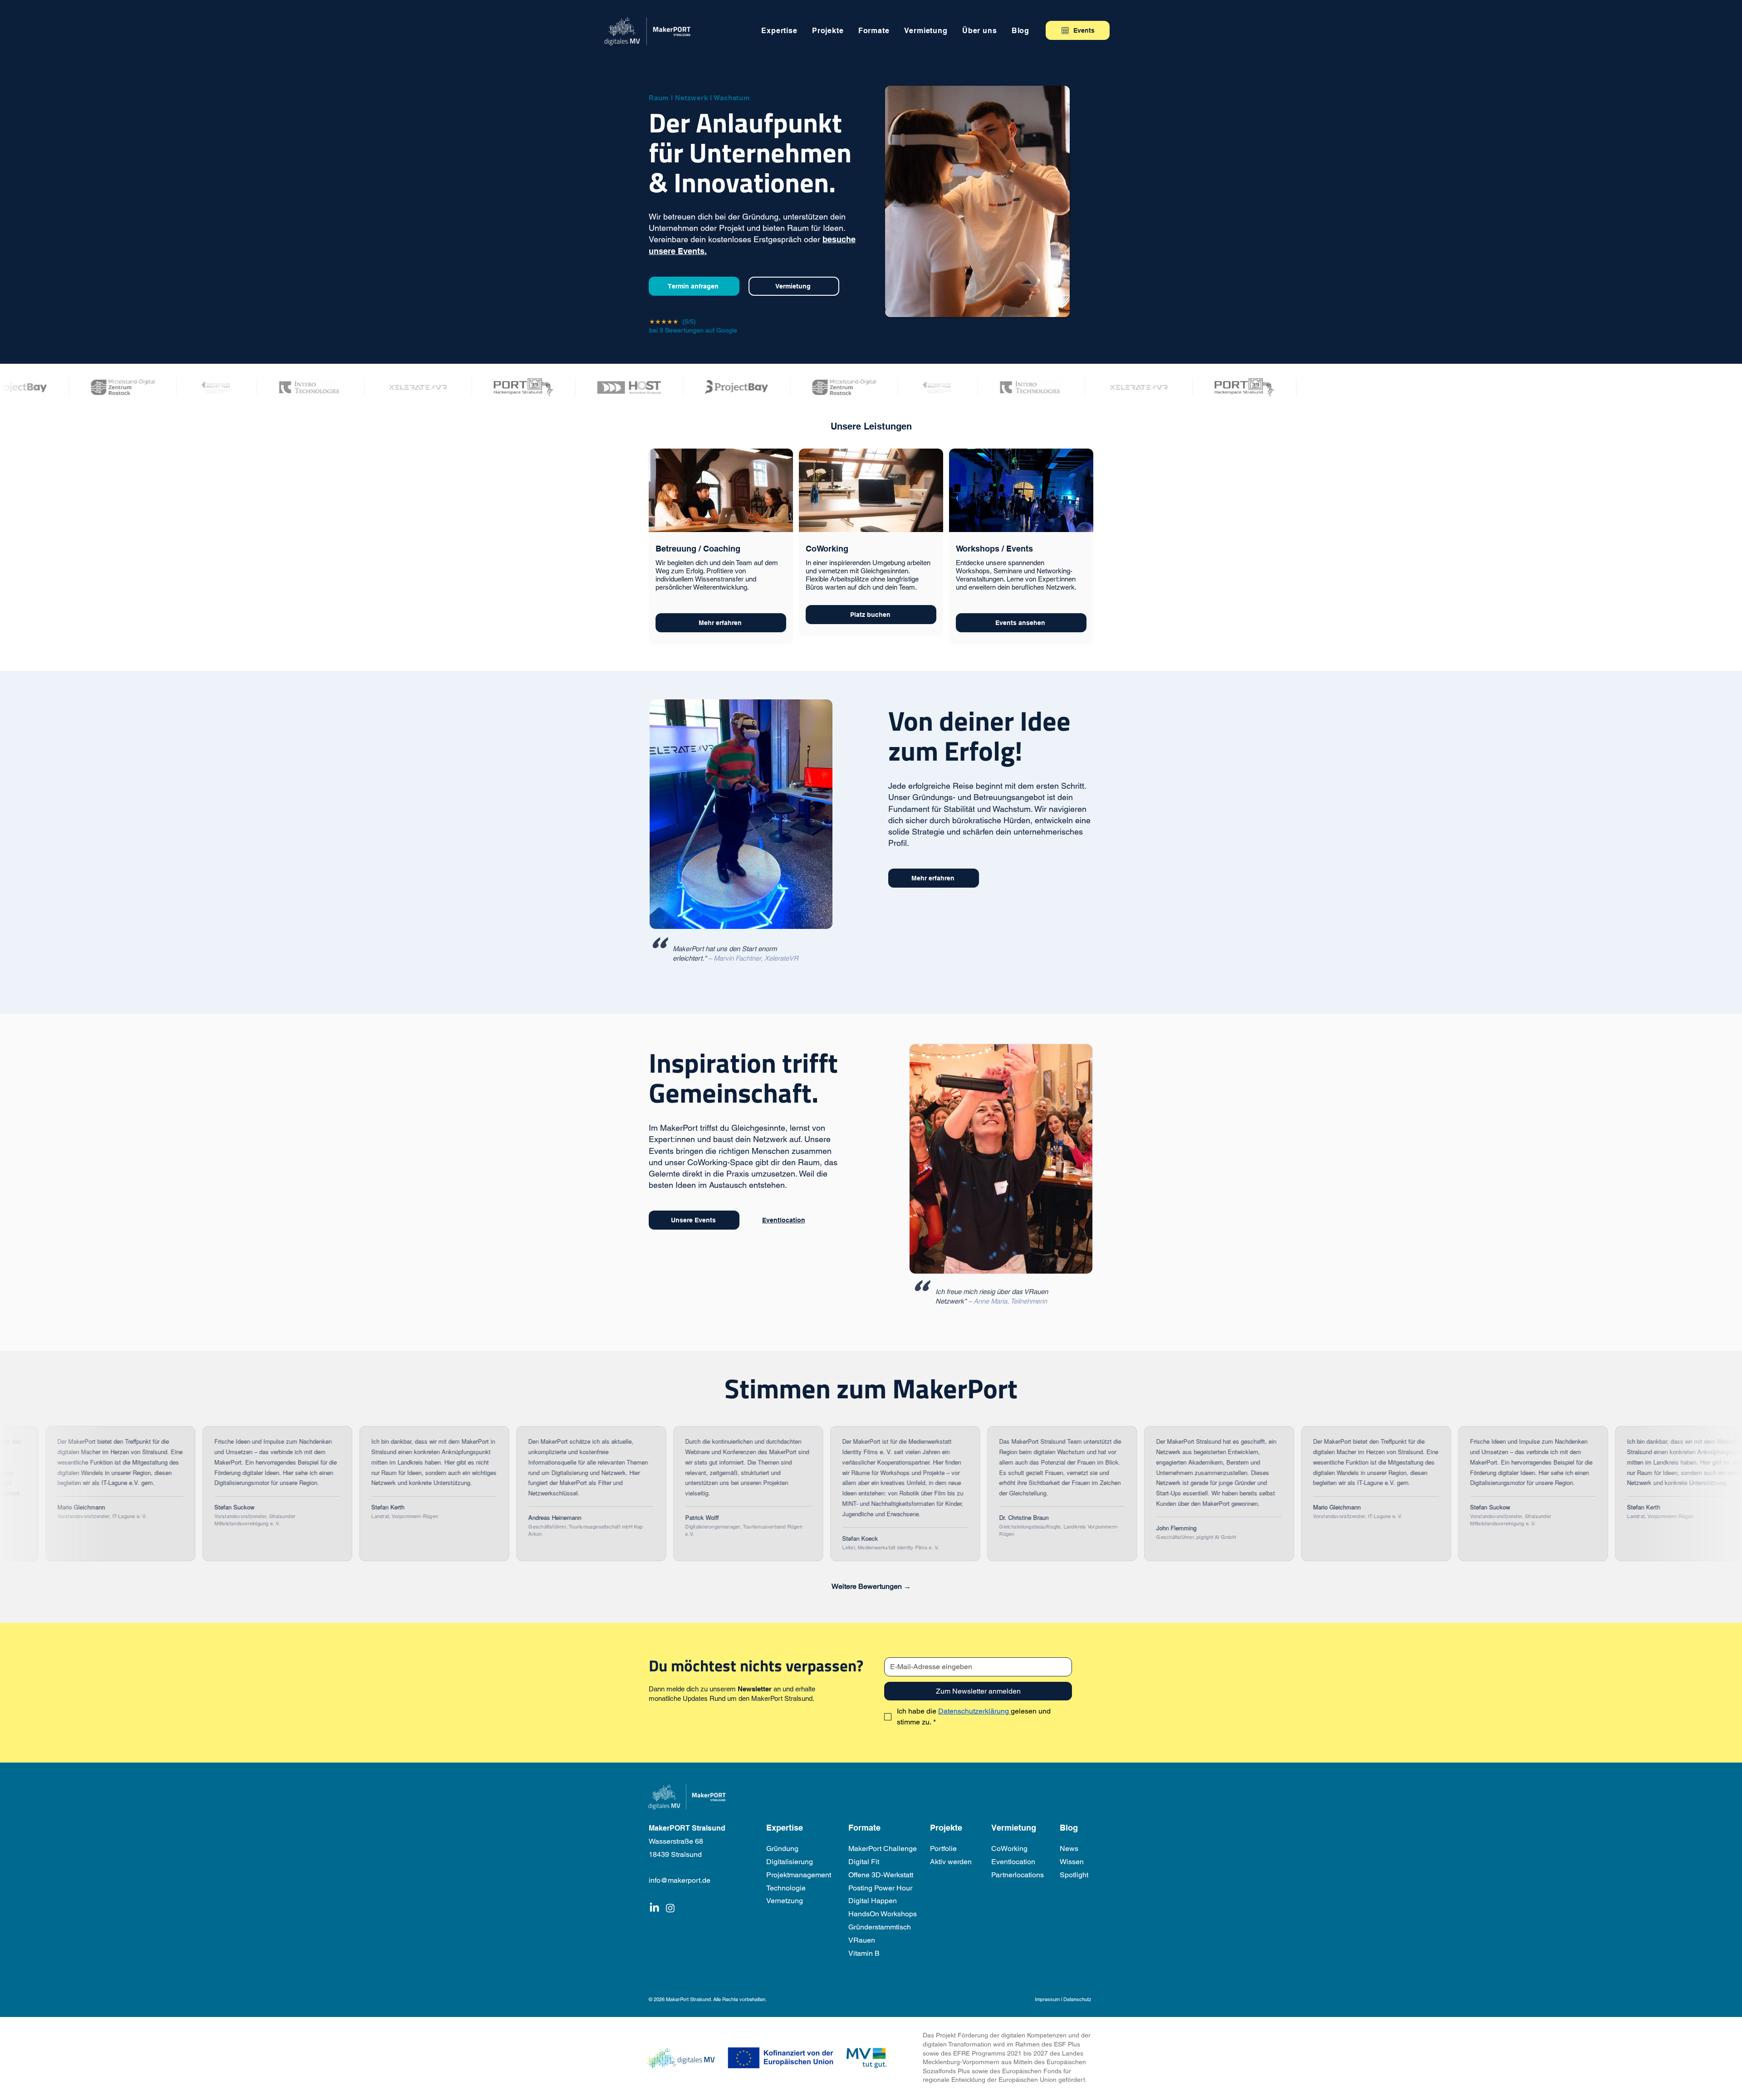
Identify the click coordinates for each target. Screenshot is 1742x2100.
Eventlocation (1013, 1862)
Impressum (1047, 1999)
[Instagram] (670, 1908)
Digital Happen (873, 1901)
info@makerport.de (680, 1880)
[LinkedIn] (654, 1908)
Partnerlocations (1018, 1875)
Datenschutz (1077, 1999)
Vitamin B (864, 1953)
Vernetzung (785, 1901)
